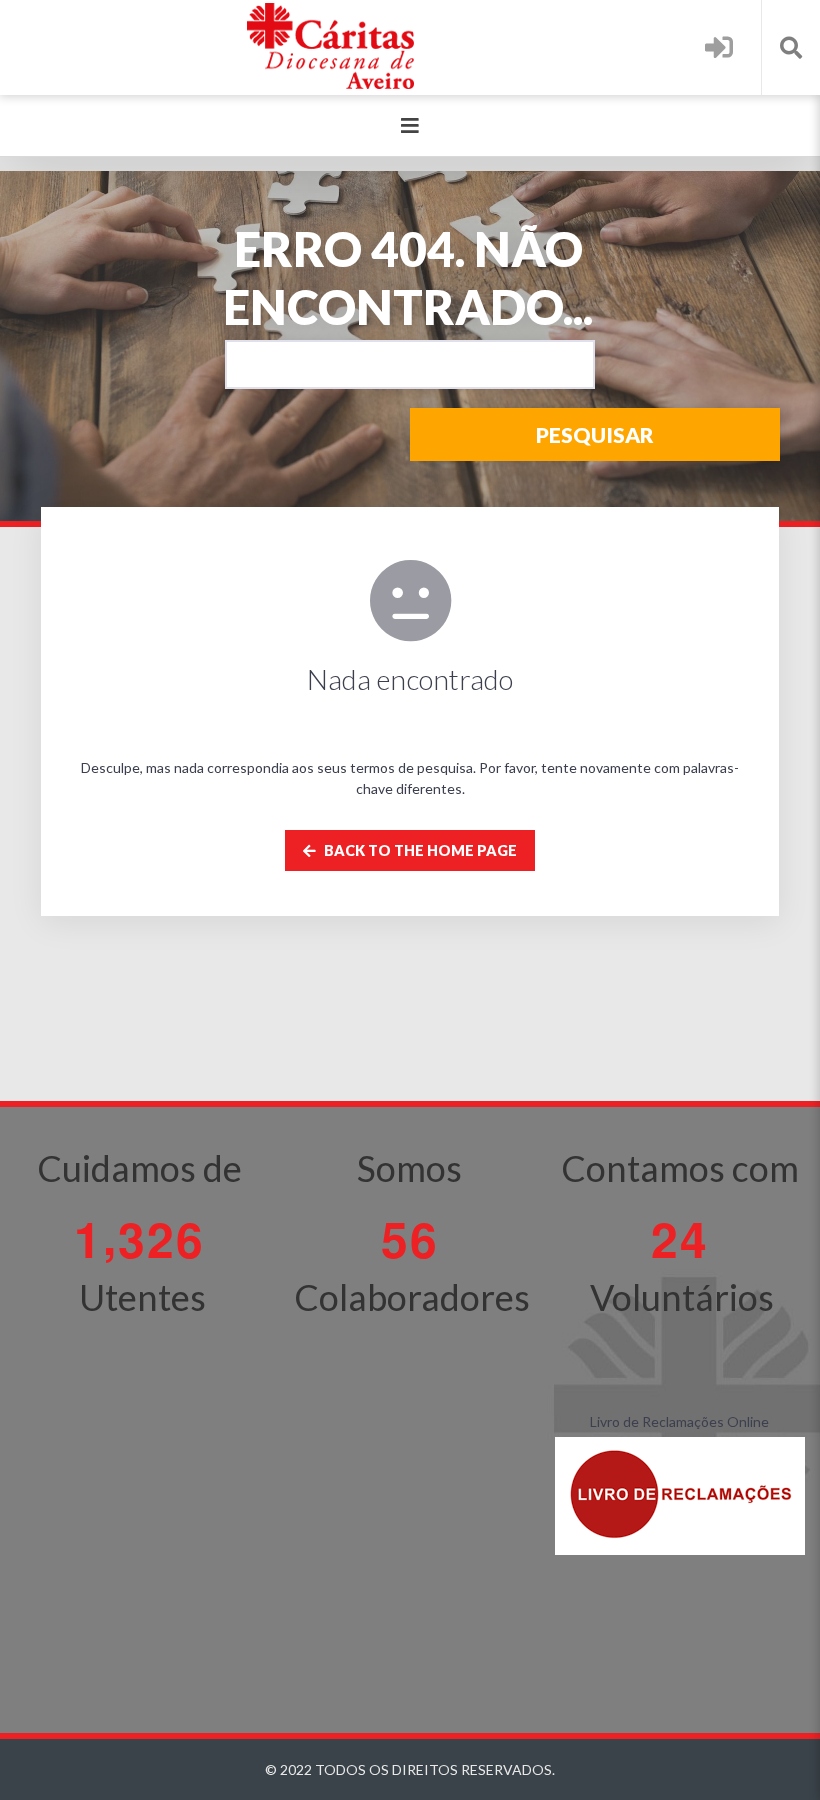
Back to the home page (419, 850)
